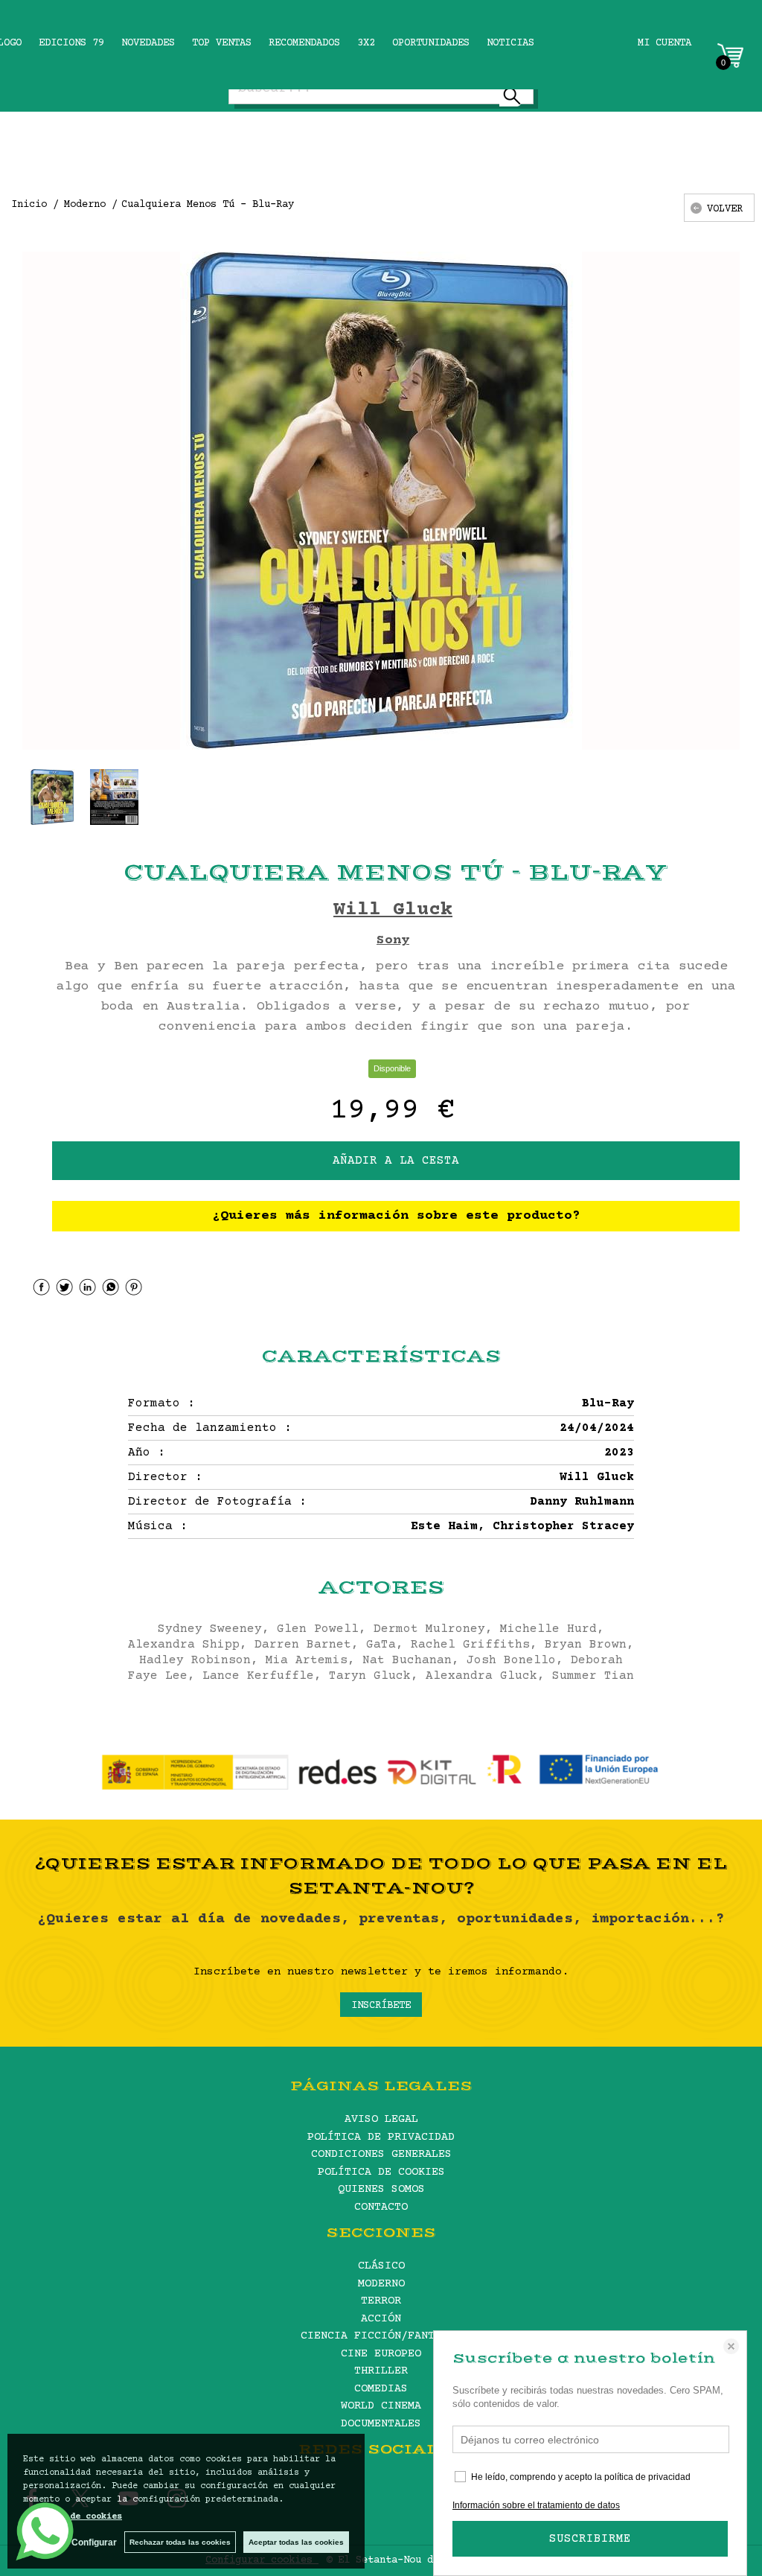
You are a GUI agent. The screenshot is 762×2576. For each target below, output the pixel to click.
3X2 (366, 43)
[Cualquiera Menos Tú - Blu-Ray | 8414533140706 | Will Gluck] (381, 501)
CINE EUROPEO (381, 2354)
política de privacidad (647, 2477)
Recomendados (304, 43)
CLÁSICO (381, 2266)
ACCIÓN (381, 2319)
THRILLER (381, 2371)
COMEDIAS (381, 2389)
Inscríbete (381, 2006)
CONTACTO (381, 2207)
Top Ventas (222, 43)
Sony (393, 940)
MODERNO (381, 2284)
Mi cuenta (665, 43)
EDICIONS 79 (71, 43)
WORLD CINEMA (381, 2406)
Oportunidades (431, 43)
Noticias (510, 43)
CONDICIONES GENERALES (381, 2154)
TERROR (381, 2301)
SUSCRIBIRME (590, 2539)
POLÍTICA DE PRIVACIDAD (381, 2137)
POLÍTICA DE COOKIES (381, 2172)
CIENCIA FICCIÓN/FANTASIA (381, 2336)
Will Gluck (393, 910)
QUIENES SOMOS (381, 2189)
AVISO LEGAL (381, 2119)
